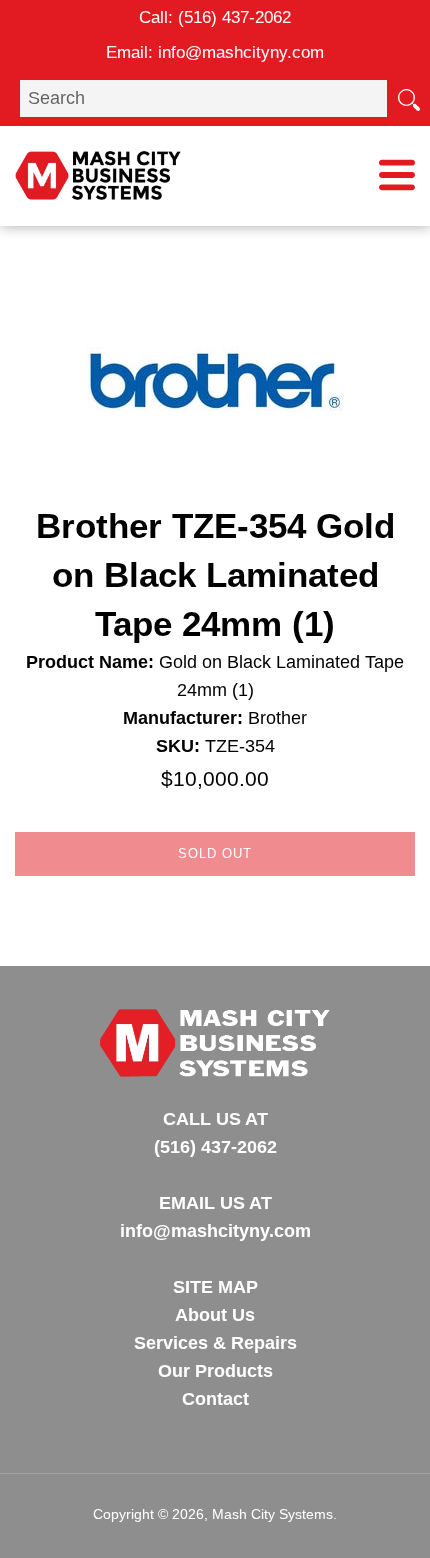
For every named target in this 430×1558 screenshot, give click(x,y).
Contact (215, 1399)
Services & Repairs (215, 1343)
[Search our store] (408, 98)
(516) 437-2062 (234, 17)
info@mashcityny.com (241, 52)
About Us (215, 1315)
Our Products (215, 1371)
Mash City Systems (272, 1514)
